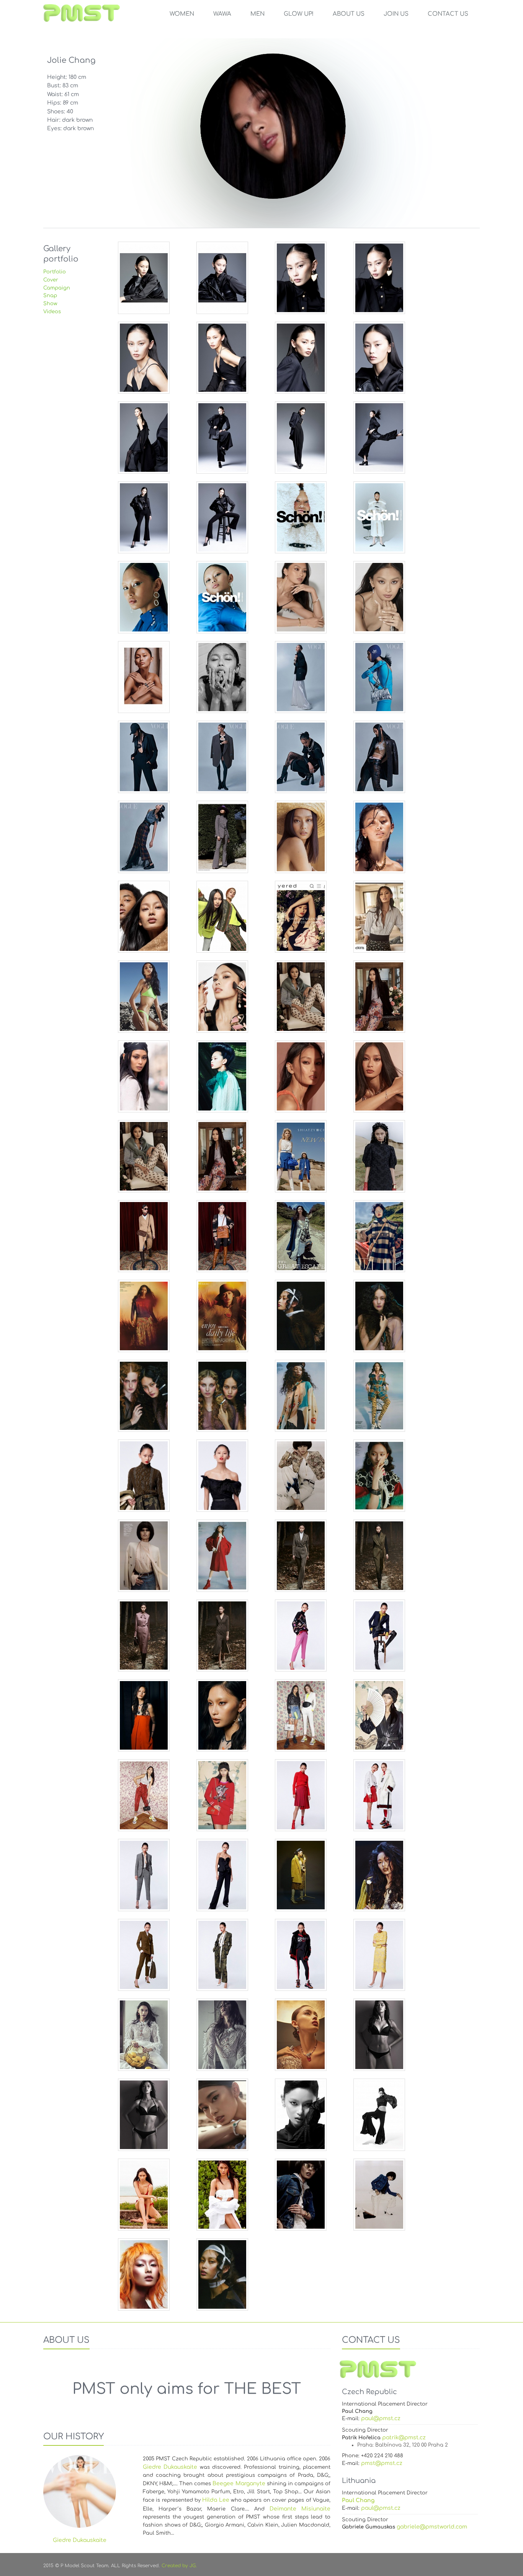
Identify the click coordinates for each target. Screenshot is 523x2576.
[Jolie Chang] (144, 278)
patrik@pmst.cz (404, 2438)
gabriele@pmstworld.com (432, 2527)
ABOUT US (349, 14)
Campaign (57, 288)
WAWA (222, 14)
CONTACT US (448, 14)
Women (182, 14)
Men (257, 14)
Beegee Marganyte (239, 2484)
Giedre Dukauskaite (170, 2467)
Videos (52, 312)
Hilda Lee (216, 2500)
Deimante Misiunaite (300, 2509)
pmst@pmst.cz (382, 2463)
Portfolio (55, 272)
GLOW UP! (299, 14)
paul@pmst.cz (381, 2418)
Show (50, 304)
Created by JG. (179, 2566)
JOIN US (396, 14)
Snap (50, 296)
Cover (51, 280)
